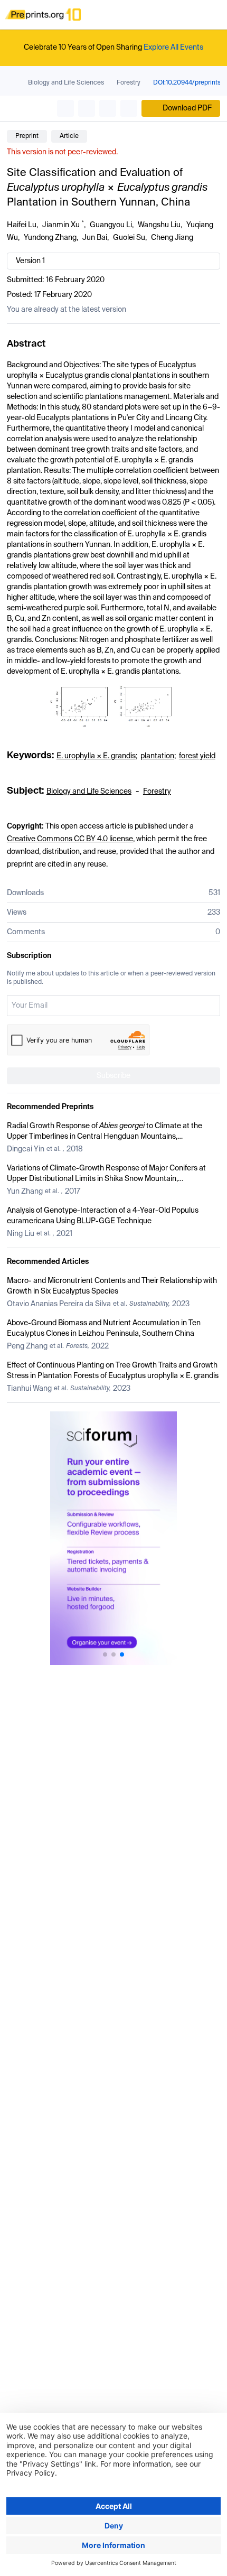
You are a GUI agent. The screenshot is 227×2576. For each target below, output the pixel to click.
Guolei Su (129, 238)
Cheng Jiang (172, 238)
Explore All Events (173, 48)
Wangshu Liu (159, 225)
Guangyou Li (111, 225)
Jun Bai (95, 238)
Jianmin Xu (61, 225)
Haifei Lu (22, 225)
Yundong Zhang (50, 238)
